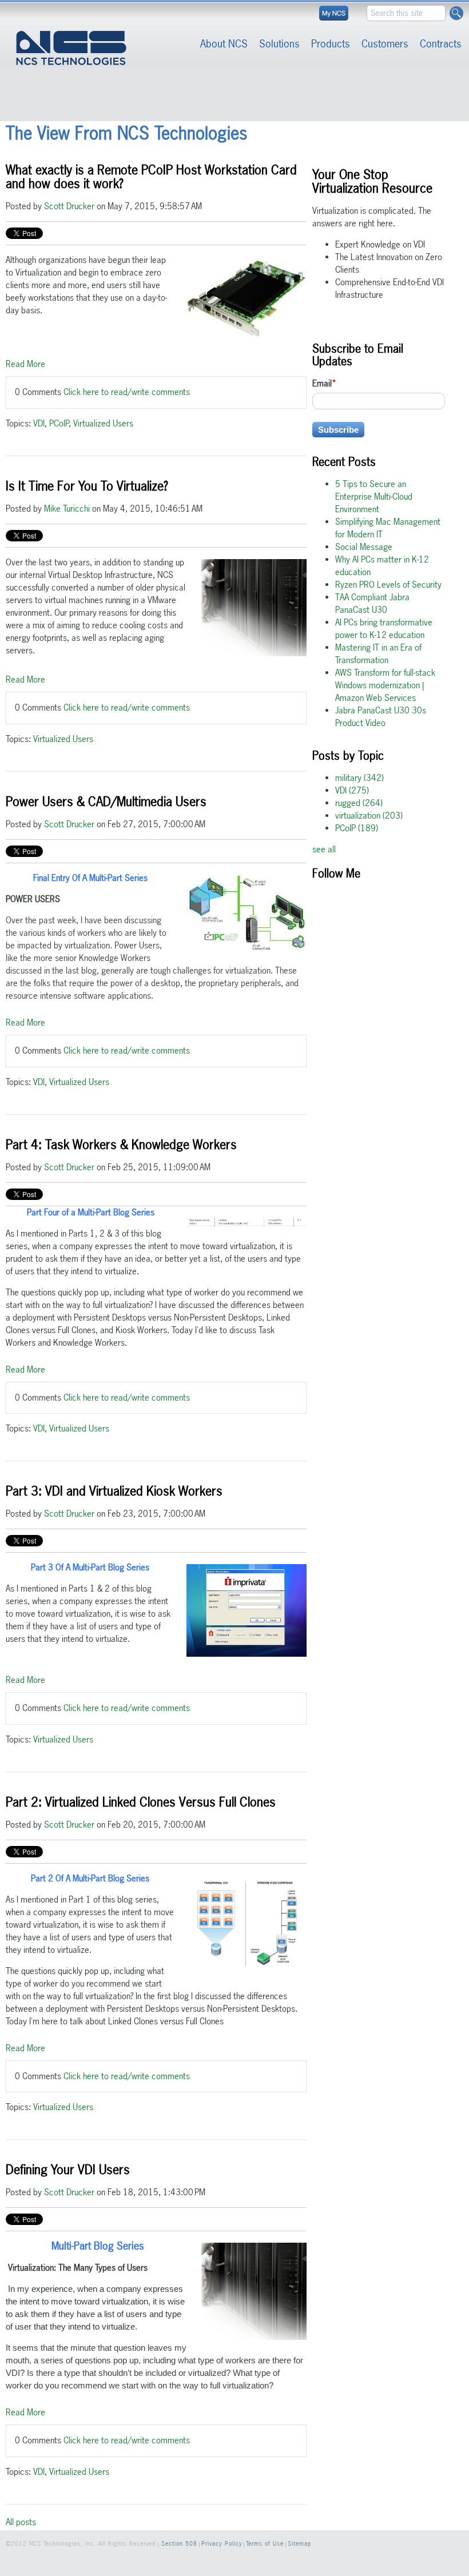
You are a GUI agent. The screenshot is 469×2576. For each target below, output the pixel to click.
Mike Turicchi (67, 509)
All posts (21, 2522)
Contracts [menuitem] (441, 44)
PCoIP (59, 423)
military (359, 778)
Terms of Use (265, 2544)
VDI (39, 423)
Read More (25, 364)
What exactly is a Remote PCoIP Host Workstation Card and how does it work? (151, 177)
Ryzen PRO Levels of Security (388, 585)
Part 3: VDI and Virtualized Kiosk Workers (114, 1491)
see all (324, 849)
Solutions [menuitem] (279, 44)
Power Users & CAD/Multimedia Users (106, 801)
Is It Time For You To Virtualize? (87, 486)
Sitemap (299, 2544)
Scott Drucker (69, 206)
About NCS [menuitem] (224, 44)
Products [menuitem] (331, 44)
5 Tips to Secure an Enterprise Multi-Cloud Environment (374, 497)
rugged (359, 803)
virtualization (369, 816)
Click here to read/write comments (127, 392)
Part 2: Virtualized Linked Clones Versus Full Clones (141, 1802)
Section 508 (179, 2544)
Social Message (364, 547)
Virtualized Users (103, 423)
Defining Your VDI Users (68, 2170)
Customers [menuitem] (385, 44)
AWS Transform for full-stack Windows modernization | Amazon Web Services (385, 685)
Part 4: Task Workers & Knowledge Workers (121, 1145)
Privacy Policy (222, 2544)
